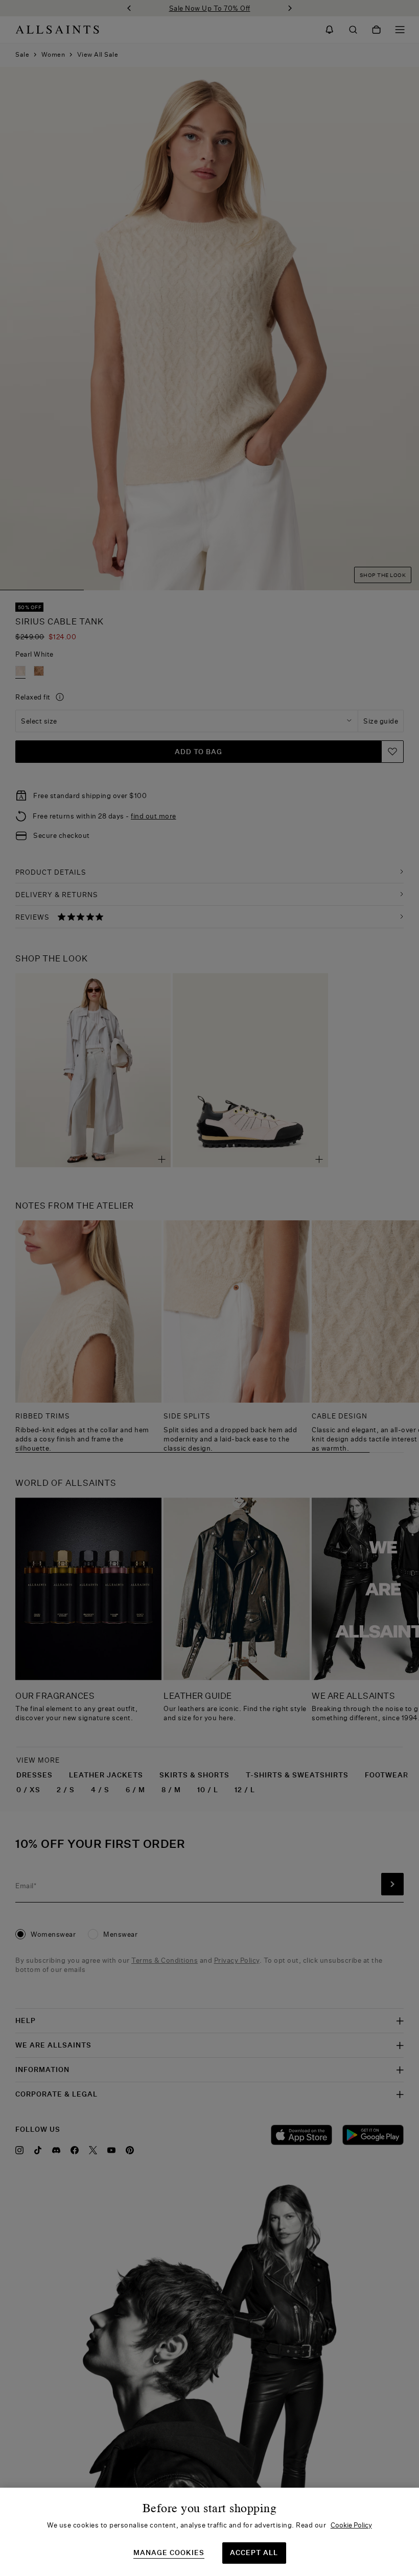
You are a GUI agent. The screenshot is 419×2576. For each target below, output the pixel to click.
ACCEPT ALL (254, 2553)
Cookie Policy (351, 2525)
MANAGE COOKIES (169, 2553)
